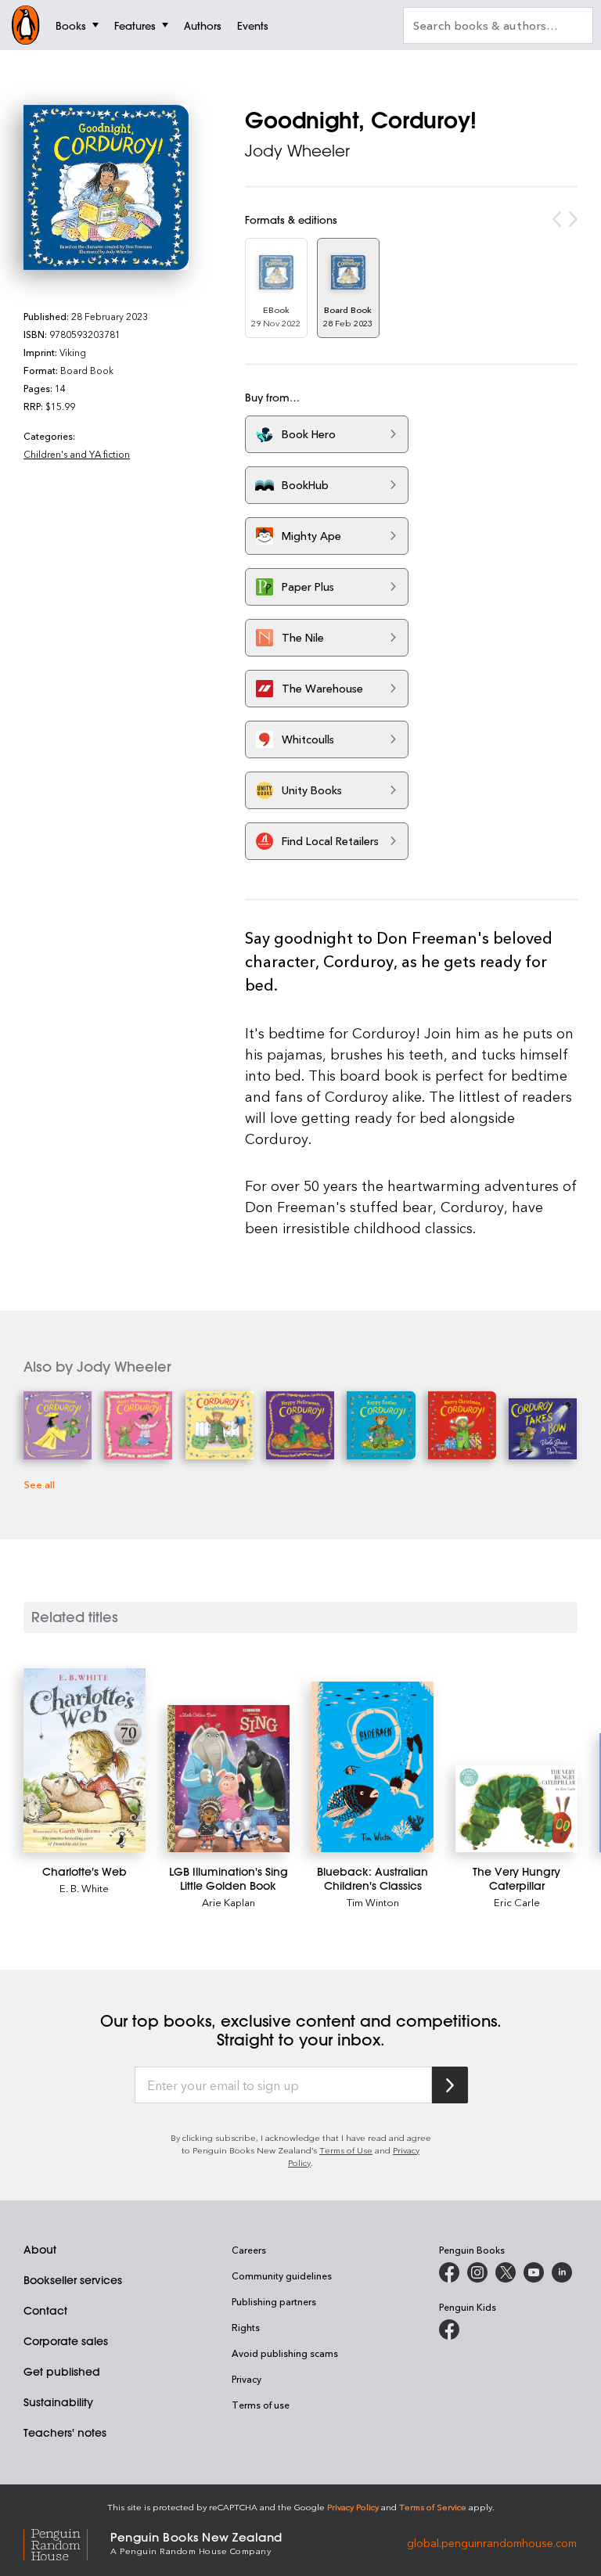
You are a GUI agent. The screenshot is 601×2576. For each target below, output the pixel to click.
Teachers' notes (65, 2433)
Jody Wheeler (297, 151)
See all (39, 1484)
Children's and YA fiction (77, 454)
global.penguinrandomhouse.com (492, 2542)
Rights (246, 2327)
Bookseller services (73, 2280)
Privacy (247, 2379)
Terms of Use (346, 2150)
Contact (45, 2311)
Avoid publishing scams (285, 2353)
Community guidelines (282, 2276)
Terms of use (261, 2405)
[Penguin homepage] (26, 25)
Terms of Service (433, 2507)
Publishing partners (274, 2301)
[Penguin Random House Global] (67, 2542)
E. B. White (84, 1888)
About (40, 2250)
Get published (62, 2372)
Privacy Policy (353, 2507)
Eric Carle (517, 1902)
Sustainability (58, 2402)
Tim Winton (373, 1902)
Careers (249, 2250)
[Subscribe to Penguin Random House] (450, 2085)
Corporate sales (66, 2341)
